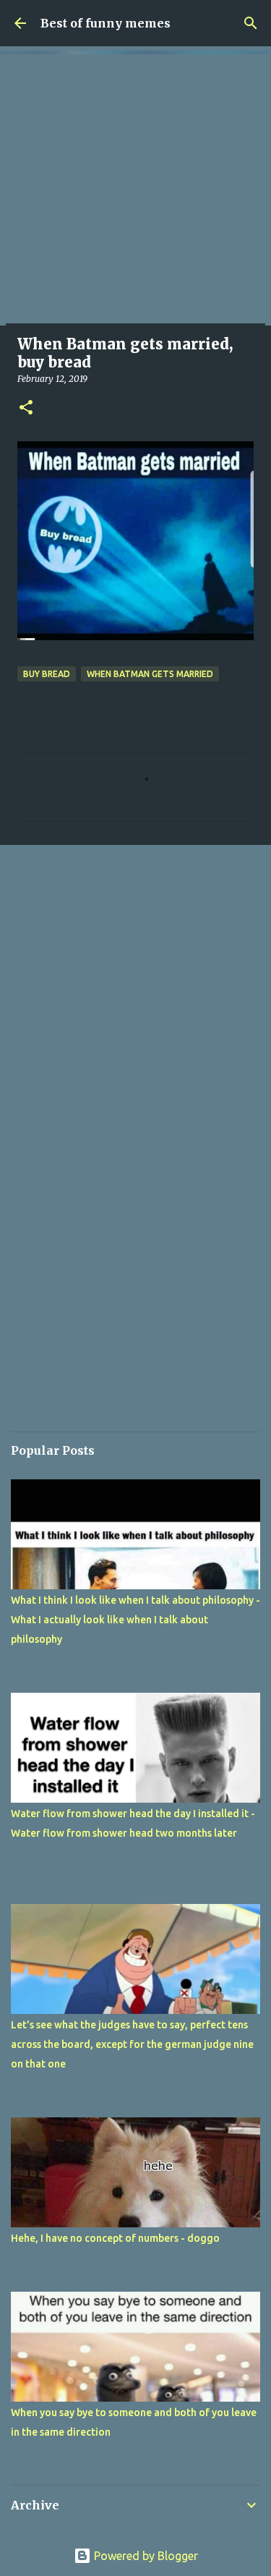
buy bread (47, 674)
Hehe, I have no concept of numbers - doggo (115, 2238)
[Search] (251, 23)
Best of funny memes (106, 23)
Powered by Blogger (145, 2556)
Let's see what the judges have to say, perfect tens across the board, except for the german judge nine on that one (132, 2044)
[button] (26, 408)
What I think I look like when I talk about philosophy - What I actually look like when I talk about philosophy (135, 1620)
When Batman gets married (150, 674)
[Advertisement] (135, 190)
